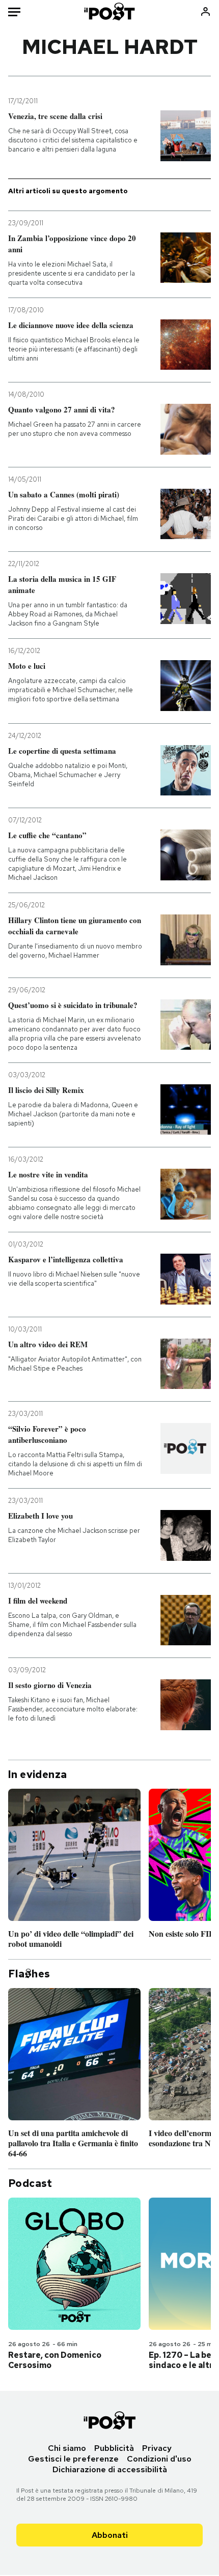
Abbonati (110, 2535)
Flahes (29, 1974)
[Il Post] (110, 11)
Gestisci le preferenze (73, 2459)
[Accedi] (206, 11)
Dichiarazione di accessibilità (110, 2469)
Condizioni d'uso (159, 2459)
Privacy (157, 2448)
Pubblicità (114, 2448)
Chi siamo (67, 2448)
